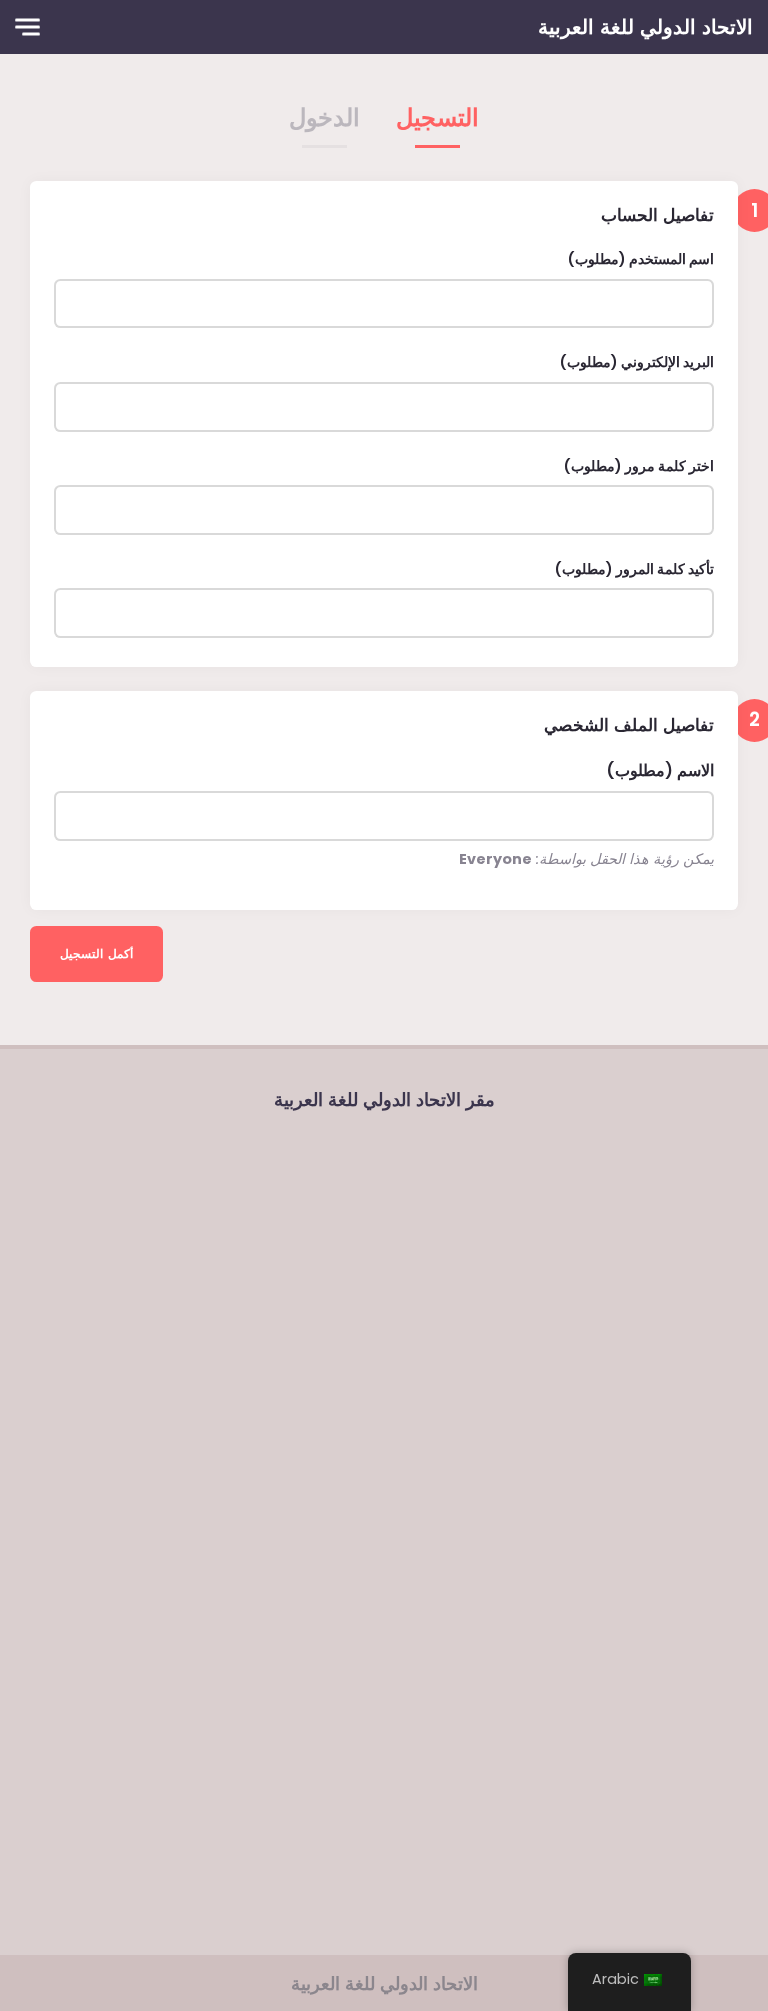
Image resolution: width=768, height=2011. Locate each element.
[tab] (437, 124)
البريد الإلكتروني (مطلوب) (636, 362)
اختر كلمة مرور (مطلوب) (638, 466)
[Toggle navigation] (27, 27)
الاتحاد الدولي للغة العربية (645, 27)
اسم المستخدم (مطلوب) (640, 259)
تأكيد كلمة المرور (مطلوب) (634, 569)
